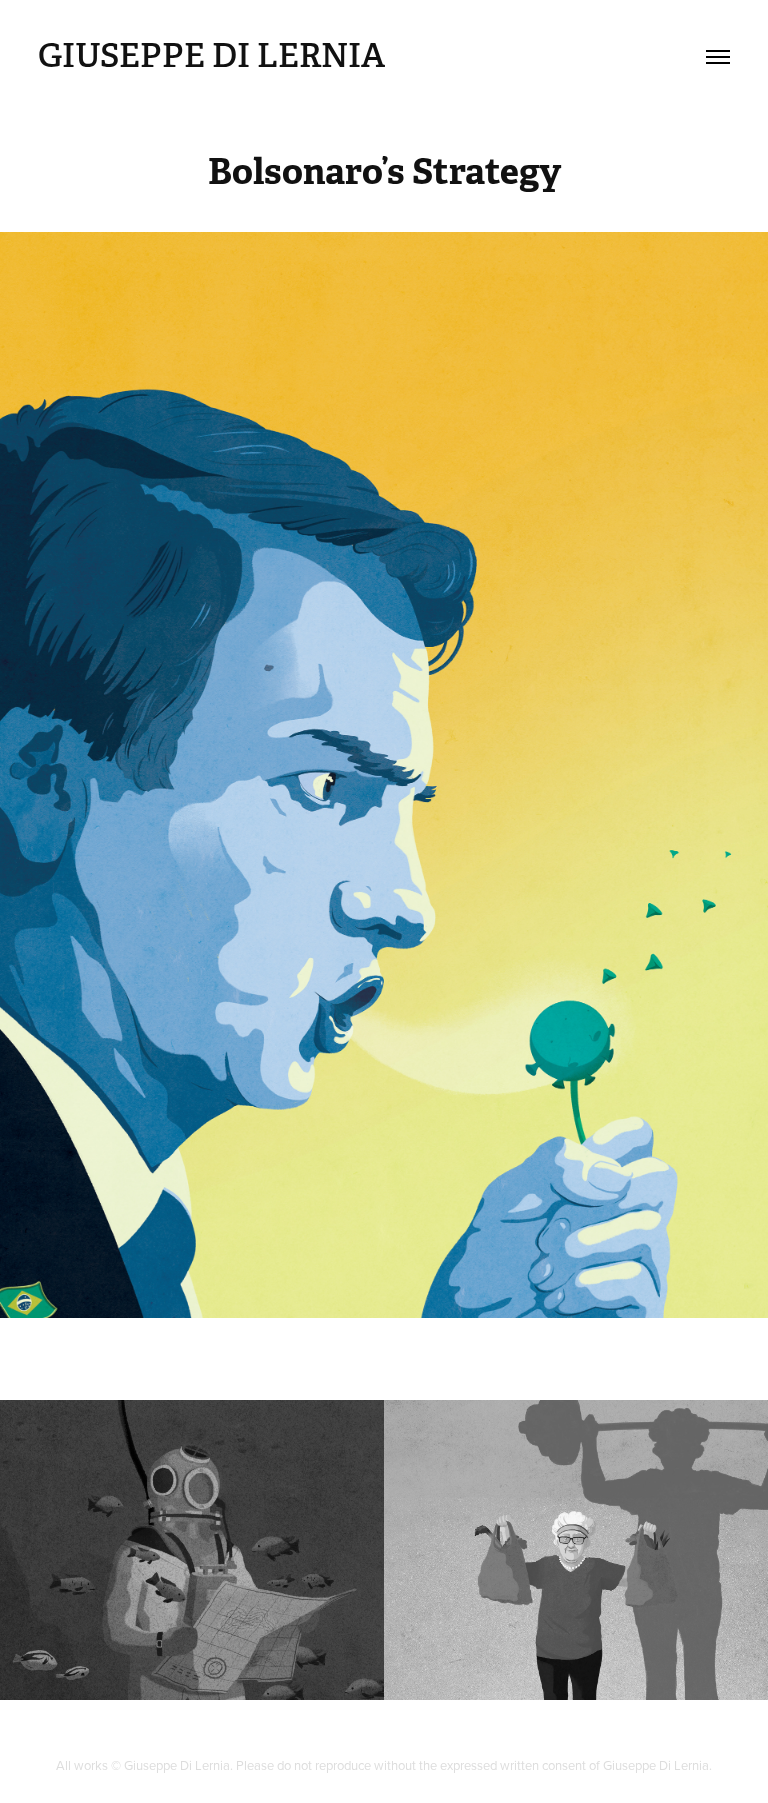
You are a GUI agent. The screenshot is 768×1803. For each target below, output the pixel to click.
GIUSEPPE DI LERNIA (211, 56)
